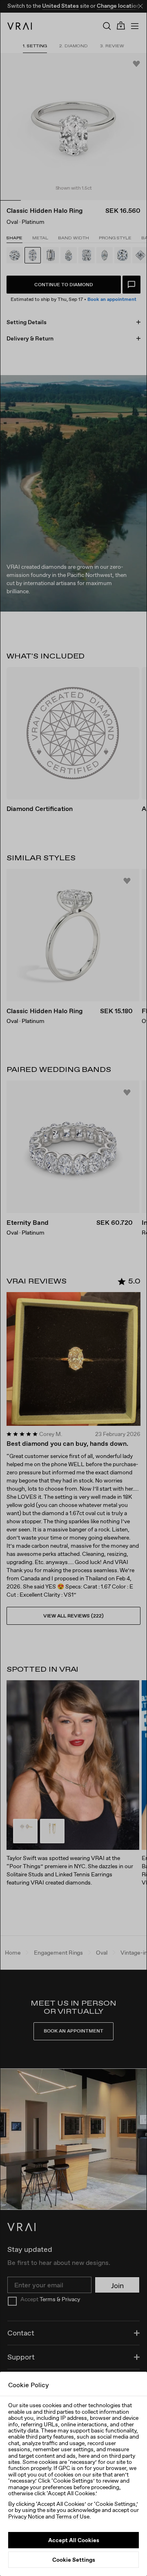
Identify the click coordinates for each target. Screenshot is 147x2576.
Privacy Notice (26, 2516)
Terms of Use (73, 2516)
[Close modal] (73, 1288)
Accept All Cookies (74, 2540)
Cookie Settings (74, 2560)
